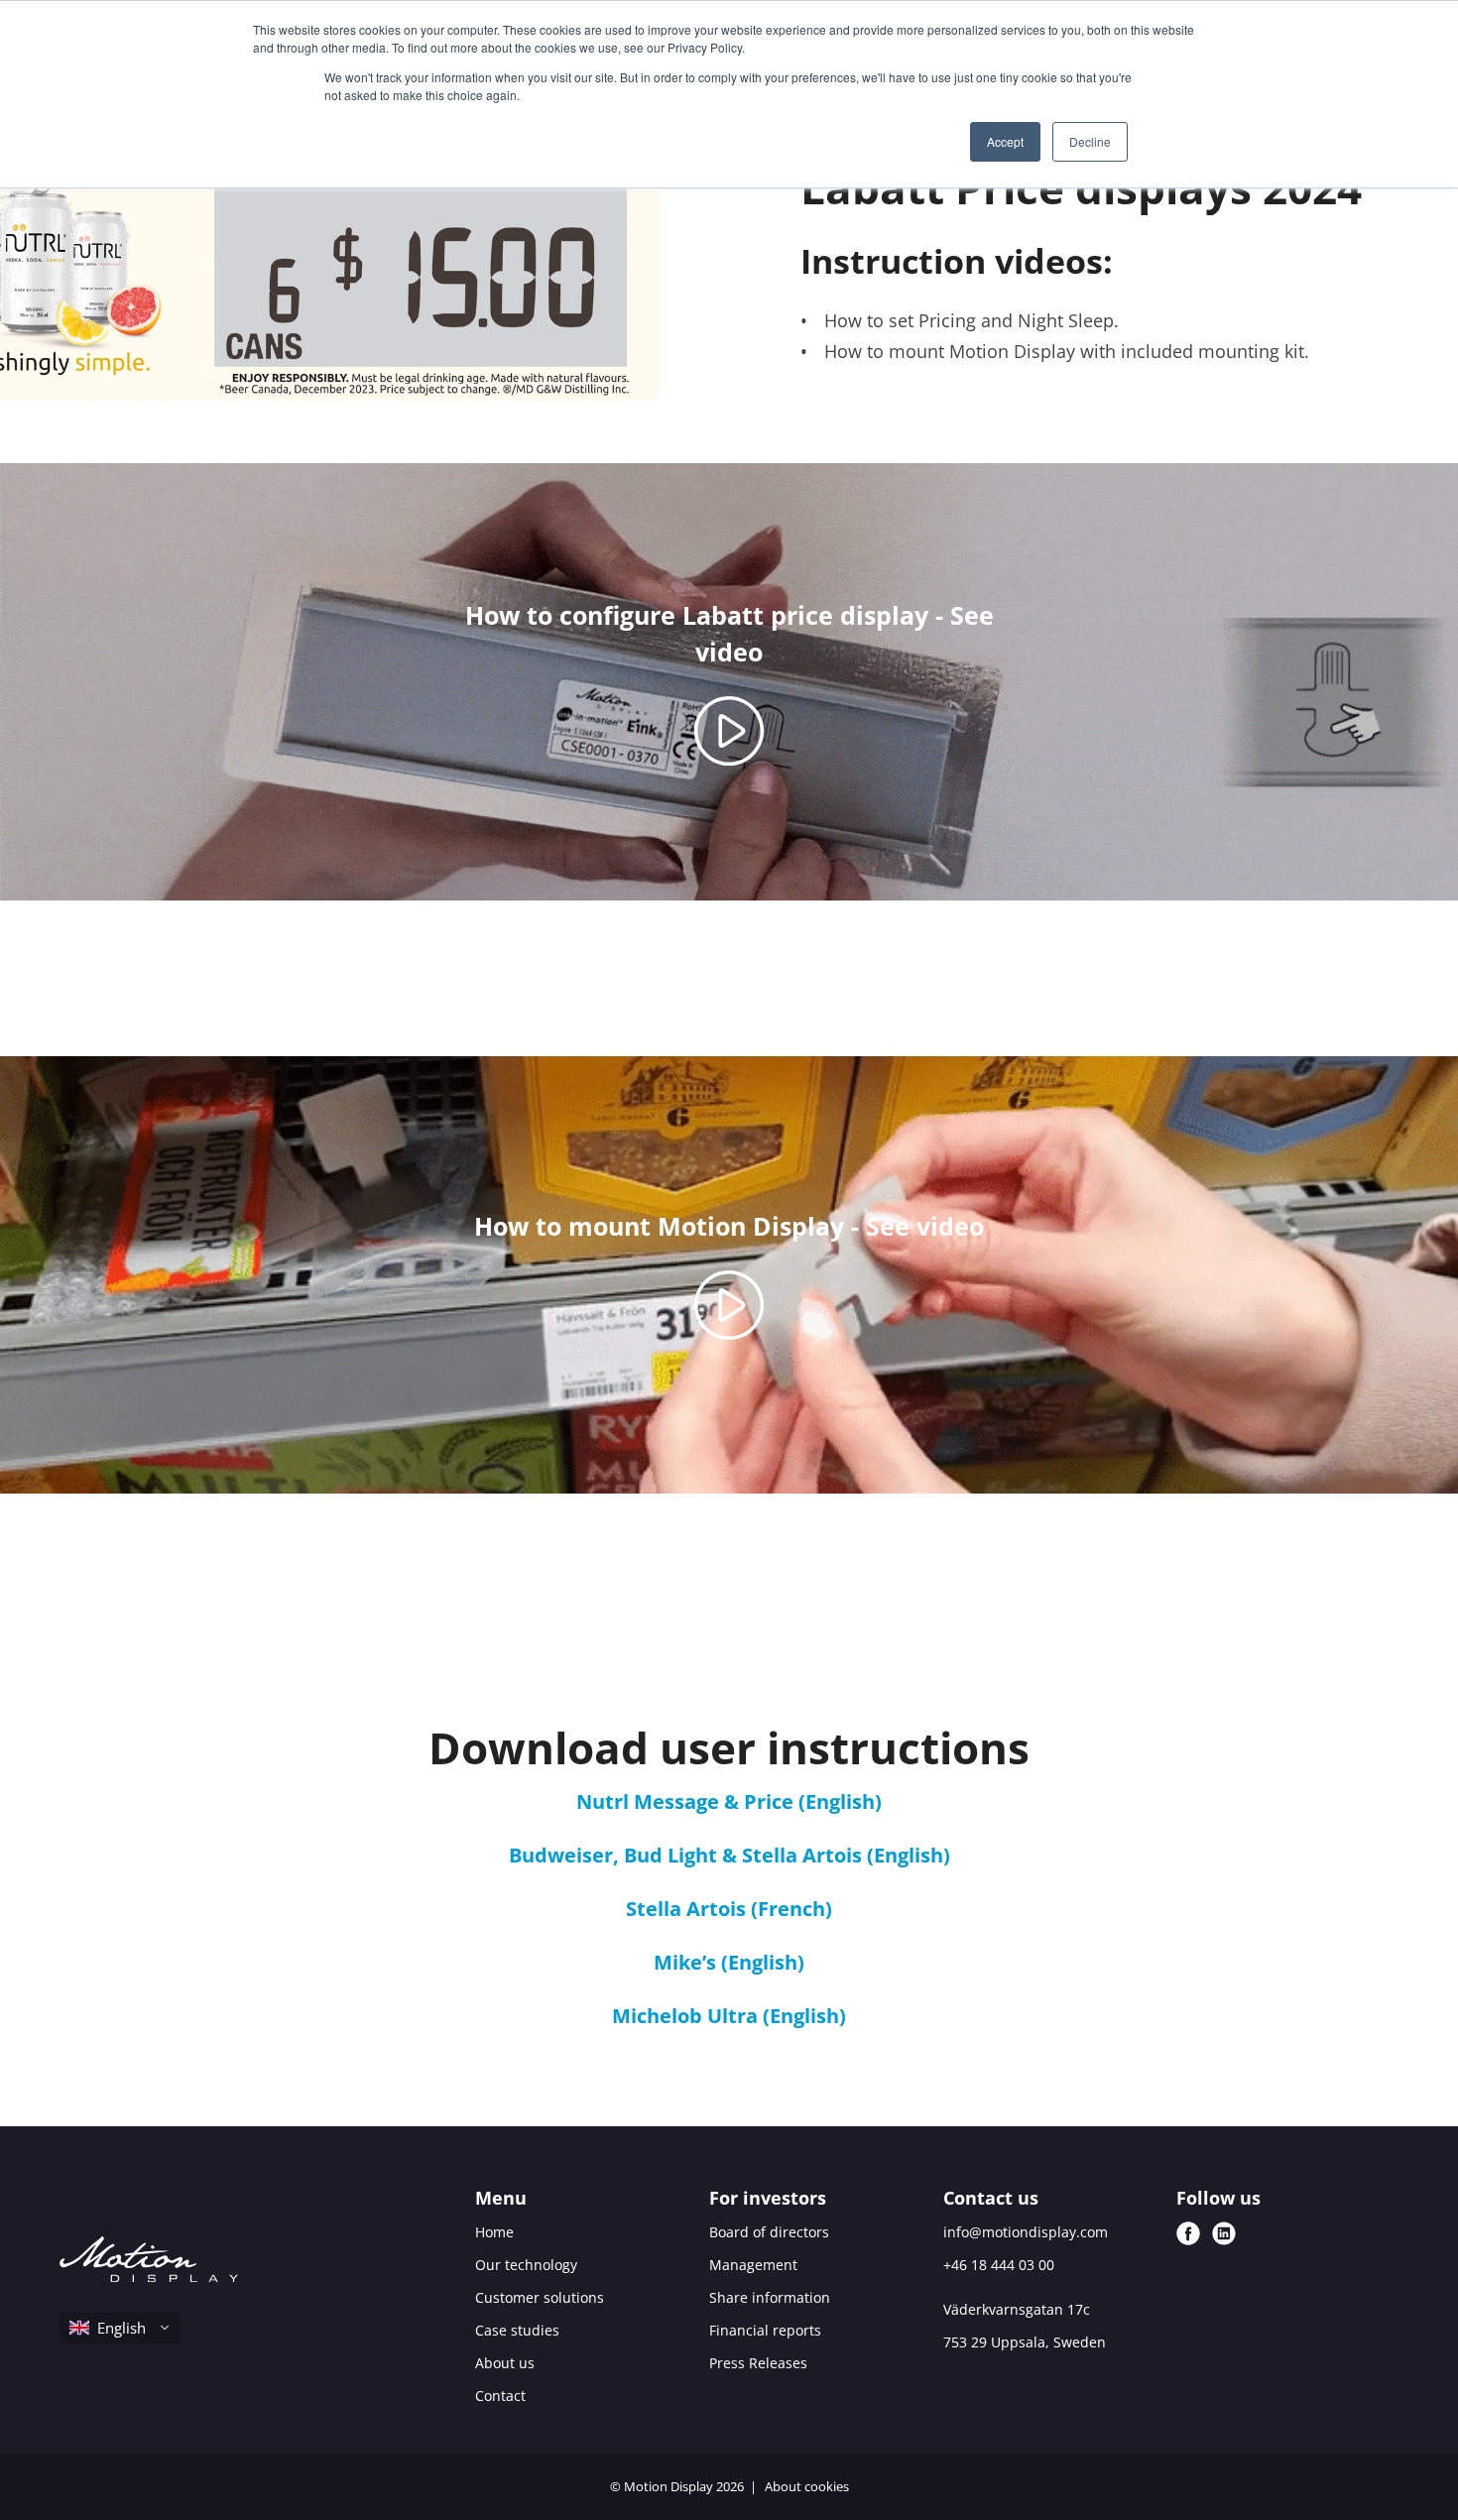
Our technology (526, 2265)
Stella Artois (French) (729, 1909)
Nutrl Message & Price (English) (729, 1801)
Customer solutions (540, 2297)
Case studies (517, 2330)
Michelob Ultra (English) (729, 2016)
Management (753, 2265)
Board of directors (769, 2232)
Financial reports (765, 2330)
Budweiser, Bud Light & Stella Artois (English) (729, 1855)
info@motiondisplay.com (1026, 2232)
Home (494, 2232)
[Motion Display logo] (149, 2263)
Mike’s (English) (729, 1962)
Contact (500, 2396)
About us (505, 2363)
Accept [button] (1005, 141)
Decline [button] (1090, 141)
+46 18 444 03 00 (999, 2265)
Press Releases (758, 2363)
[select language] (120, 2328)
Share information (770, 2297)
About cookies (807, 2486)
